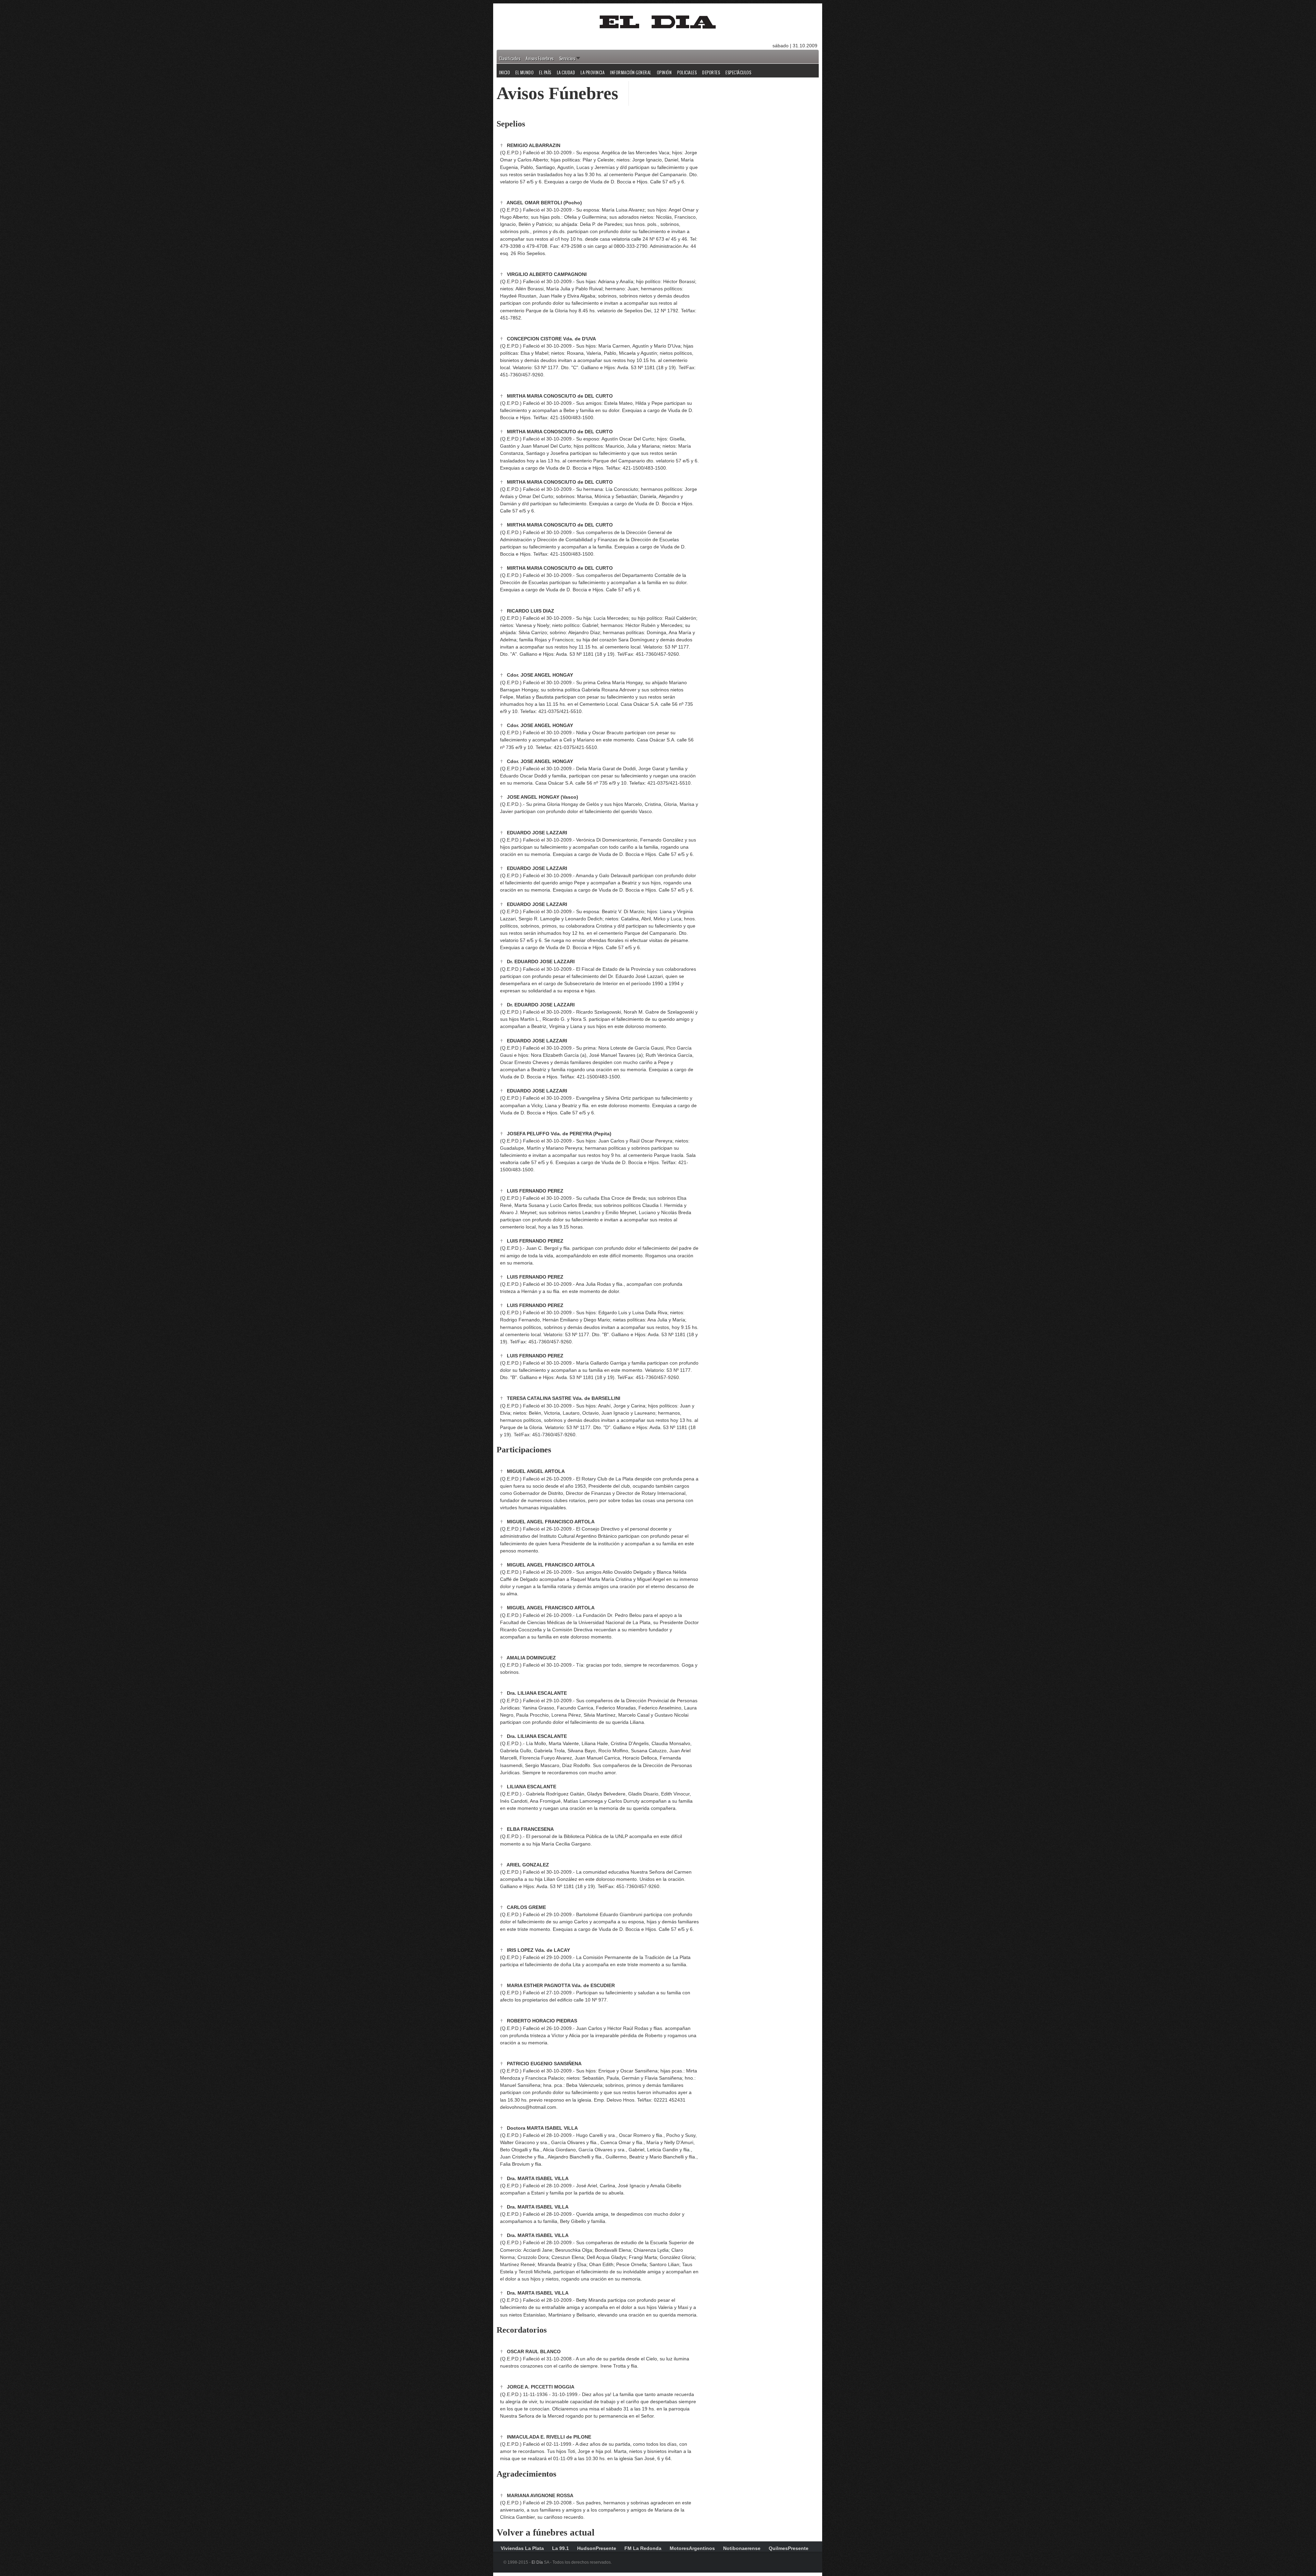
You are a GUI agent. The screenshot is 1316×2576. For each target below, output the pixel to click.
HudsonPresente (597, 2548)
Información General (631, 73)
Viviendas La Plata (522, 2548)
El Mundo (525, 73)
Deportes (711, 73)
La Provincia (593, 73)
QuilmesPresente (789, 2548)
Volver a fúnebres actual (546, 2532)
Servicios (567, 59)
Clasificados (510, 59)
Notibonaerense (742, 2548)
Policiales (687, 73)
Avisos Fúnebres (540, 59)
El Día (537, 2562)
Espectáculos (738, 73)
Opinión (665, 73)
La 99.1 (560, 2548)
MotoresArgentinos (692, 2548)
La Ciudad (566, 73)
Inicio (504, 73)
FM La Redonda (643, 2548)
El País (545, 73)
